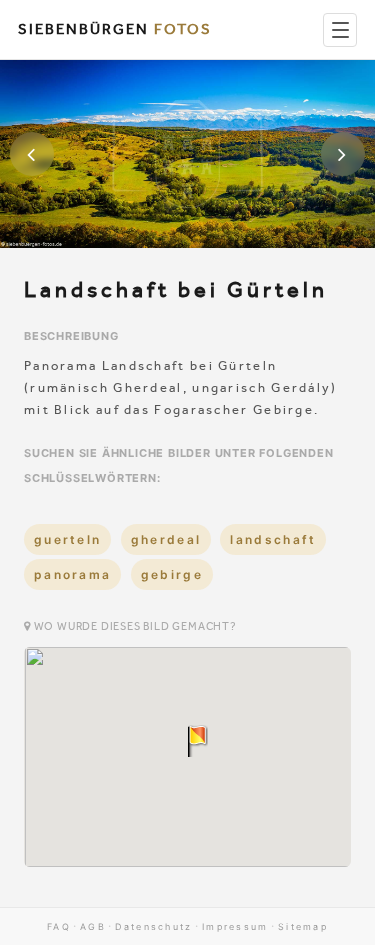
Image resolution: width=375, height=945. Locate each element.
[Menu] (340, 30)
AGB (93, 926)
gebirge (172, 574)
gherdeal (166, 539)
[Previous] (32, 154)
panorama (72, 574)
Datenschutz (153, 926)
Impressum (235, 926)
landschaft (273, 539)
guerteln (67, 539)
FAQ (59, 926)
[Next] (343, 154)
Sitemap (303, 926)
